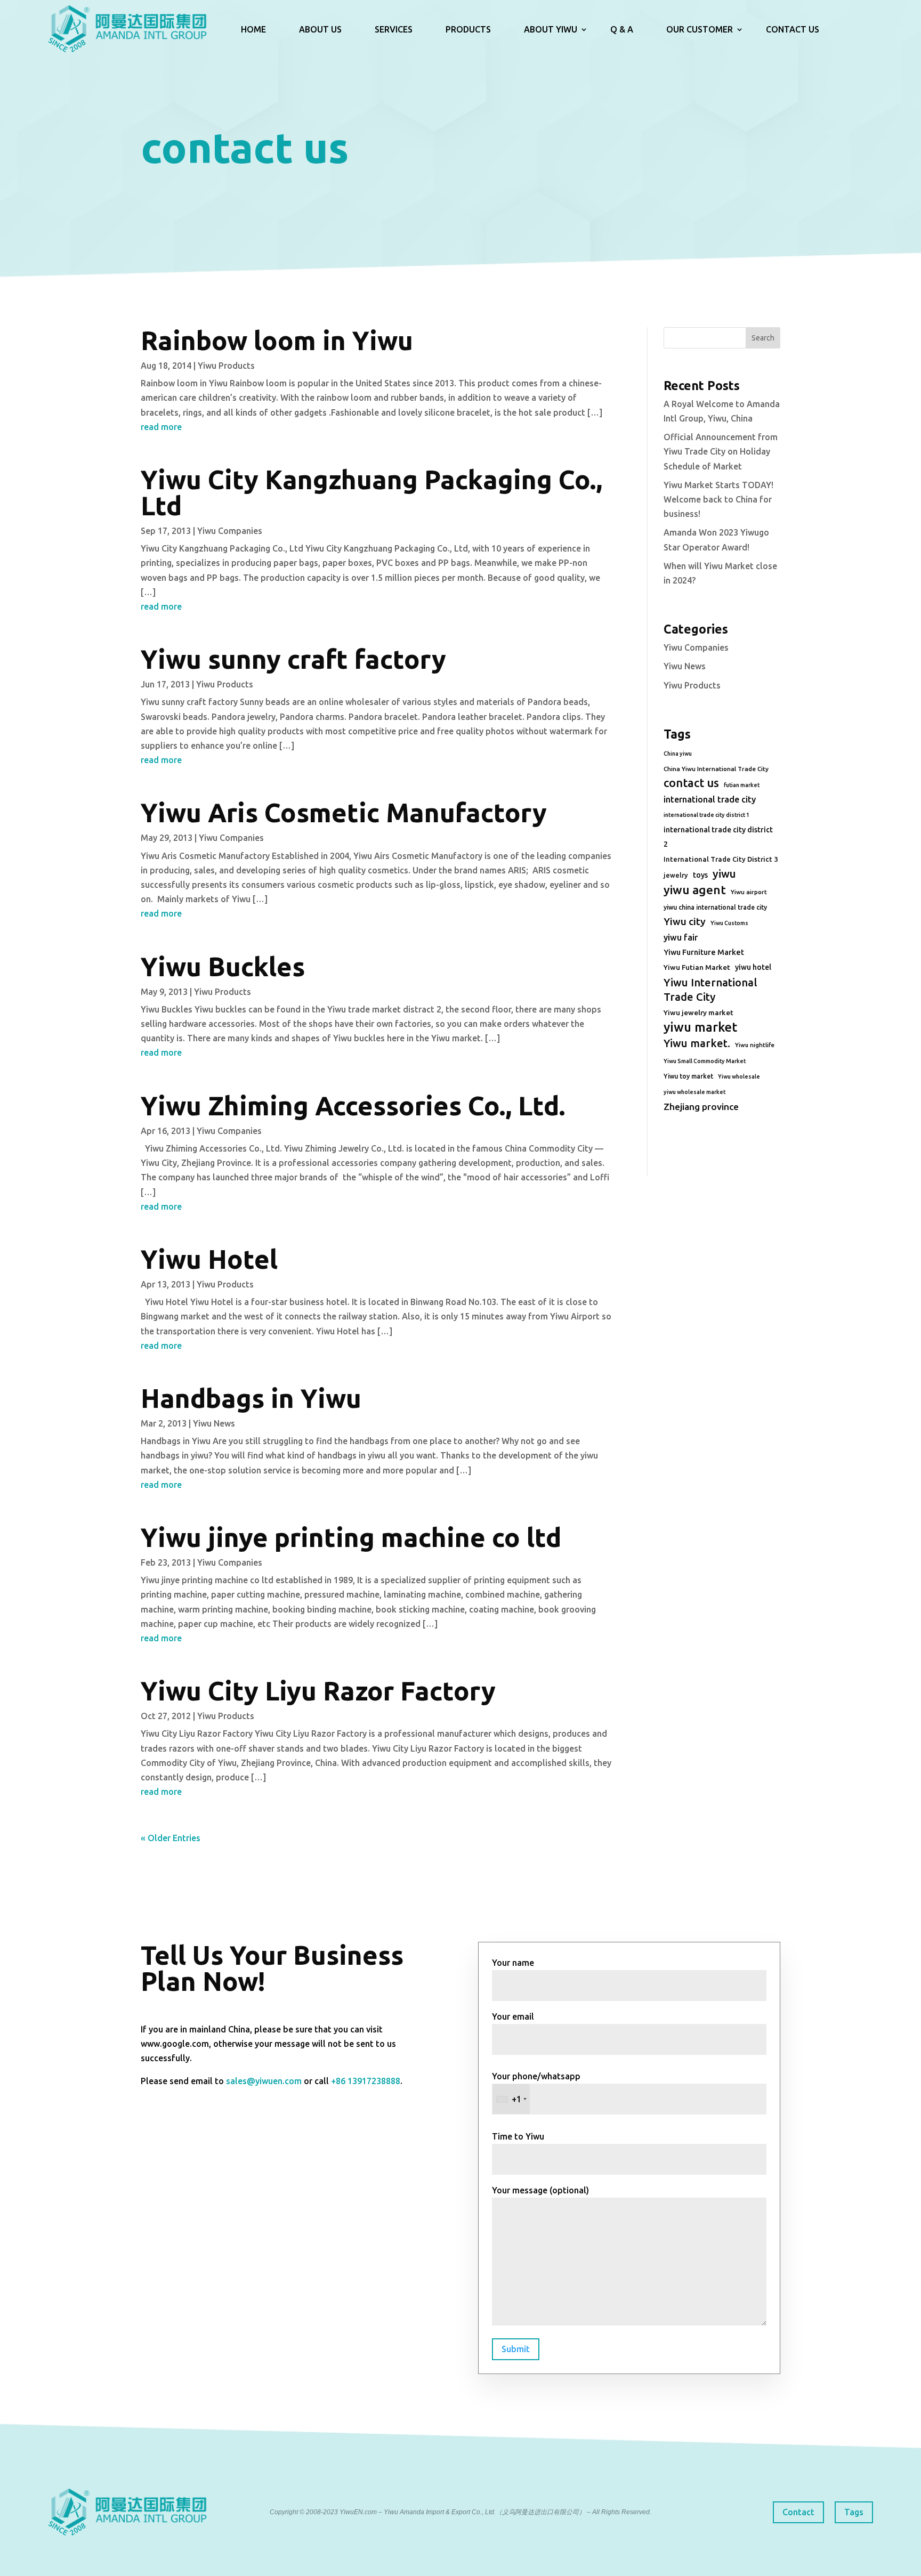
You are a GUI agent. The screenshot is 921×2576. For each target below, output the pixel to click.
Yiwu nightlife (755, 1045)
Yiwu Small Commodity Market (705, 1061)
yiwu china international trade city (715, 907)
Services (394, 29)
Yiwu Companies (230, 531)
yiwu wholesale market (694, 1092)
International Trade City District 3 (721, 859)
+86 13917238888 (366, 2081)
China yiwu (678, 754)
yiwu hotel (753, 967)
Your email (513, 2016)
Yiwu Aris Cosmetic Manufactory (344, 812)
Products (468, 29)
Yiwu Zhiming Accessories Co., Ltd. (353, 1105)
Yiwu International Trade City (710, 990)
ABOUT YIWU (551, 29)
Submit (516, 2349)
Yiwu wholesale (739, 1076)
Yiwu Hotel (209, 1259)
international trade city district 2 (718, 837)
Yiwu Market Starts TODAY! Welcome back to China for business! (718, 499)
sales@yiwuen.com (264, 2081)
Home (253, 29)
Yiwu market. (697, 1043)
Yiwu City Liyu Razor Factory (318, 1691)
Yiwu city (685, 921)
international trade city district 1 (706, 815)
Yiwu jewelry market (698, 1012)
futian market (742, 785)
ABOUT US (320, 29)
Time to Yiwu (518, 2136)
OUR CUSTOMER (700, 29)
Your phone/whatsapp (536, 2088)
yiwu (724, 874)
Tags (854, 2512)
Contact (798, 2512)
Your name (513, 1963)
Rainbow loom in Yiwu (277, 340)
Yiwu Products (226, 366)
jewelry (676, 875)
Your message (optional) (540, 2190)
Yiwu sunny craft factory (293, 659)
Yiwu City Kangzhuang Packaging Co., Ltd (371, 492)
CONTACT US (793, 29)
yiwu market (700, 1027)
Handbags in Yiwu (251, 1398)
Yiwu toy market (688, 1076)
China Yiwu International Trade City (716, 769)
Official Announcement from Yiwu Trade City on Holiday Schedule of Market (721, 451)
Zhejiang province (701, 1107)
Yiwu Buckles (223, 966)
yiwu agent (695, 890)
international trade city (710, 799)
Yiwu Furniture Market (704, 952)
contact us (691, 783)
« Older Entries (171, 1838)
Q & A (622, 29)
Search (763, 338)
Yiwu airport (749, 892)
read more (161, 427)
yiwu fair (681, 937)
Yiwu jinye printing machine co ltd (351, 1537)
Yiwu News (214, 1423)
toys (700, 875)
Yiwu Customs (729, 923)
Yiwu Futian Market (697, 967)
